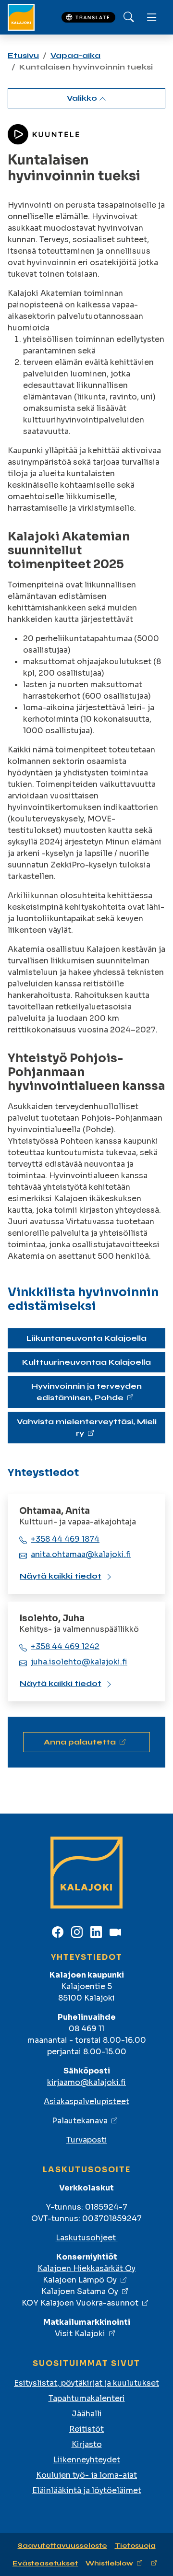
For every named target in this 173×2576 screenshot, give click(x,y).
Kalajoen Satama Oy (80, 2291)
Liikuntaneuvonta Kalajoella (86, 1338)
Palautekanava (80, 2121)
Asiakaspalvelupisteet (86, 2102)
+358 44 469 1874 (65, 1539)
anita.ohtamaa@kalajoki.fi (81, 1554)
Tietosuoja (135, 2546)
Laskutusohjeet (87, 2238)
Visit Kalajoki (80, 2334)
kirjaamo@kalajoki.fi (86, 2082)
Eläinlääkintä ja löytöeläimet (87, 2490)
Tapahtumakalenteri (87, 2398)
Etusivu (23, 55)
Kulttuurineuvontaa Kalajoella (86, 1362)
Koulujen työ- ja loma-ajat (86, 2475)
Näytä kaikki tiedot (61, 1576)
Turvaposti (87, 2140)
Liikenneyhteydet (87, 2460)
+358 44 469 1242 (65, 1646)
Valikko (83, 98)
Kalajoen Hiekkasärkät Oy (86, 2268)
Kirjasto (87, 2444)
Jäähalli (87, 2414)
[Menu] (152, 17)
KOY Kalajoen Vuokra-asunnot (80, 2303)
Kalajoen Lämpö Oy (80, 2280)
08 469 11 (86, 2029)
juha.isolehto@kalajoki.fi (79, 1662)
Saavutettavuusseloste (62, 2546)
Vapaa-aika (75, 55)
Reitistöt (86, 2429)
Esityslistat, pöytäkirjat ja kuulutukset (86, 2383)
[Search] (129, 17)
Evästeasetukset (45, 2563)
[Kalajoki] (21, 17)
